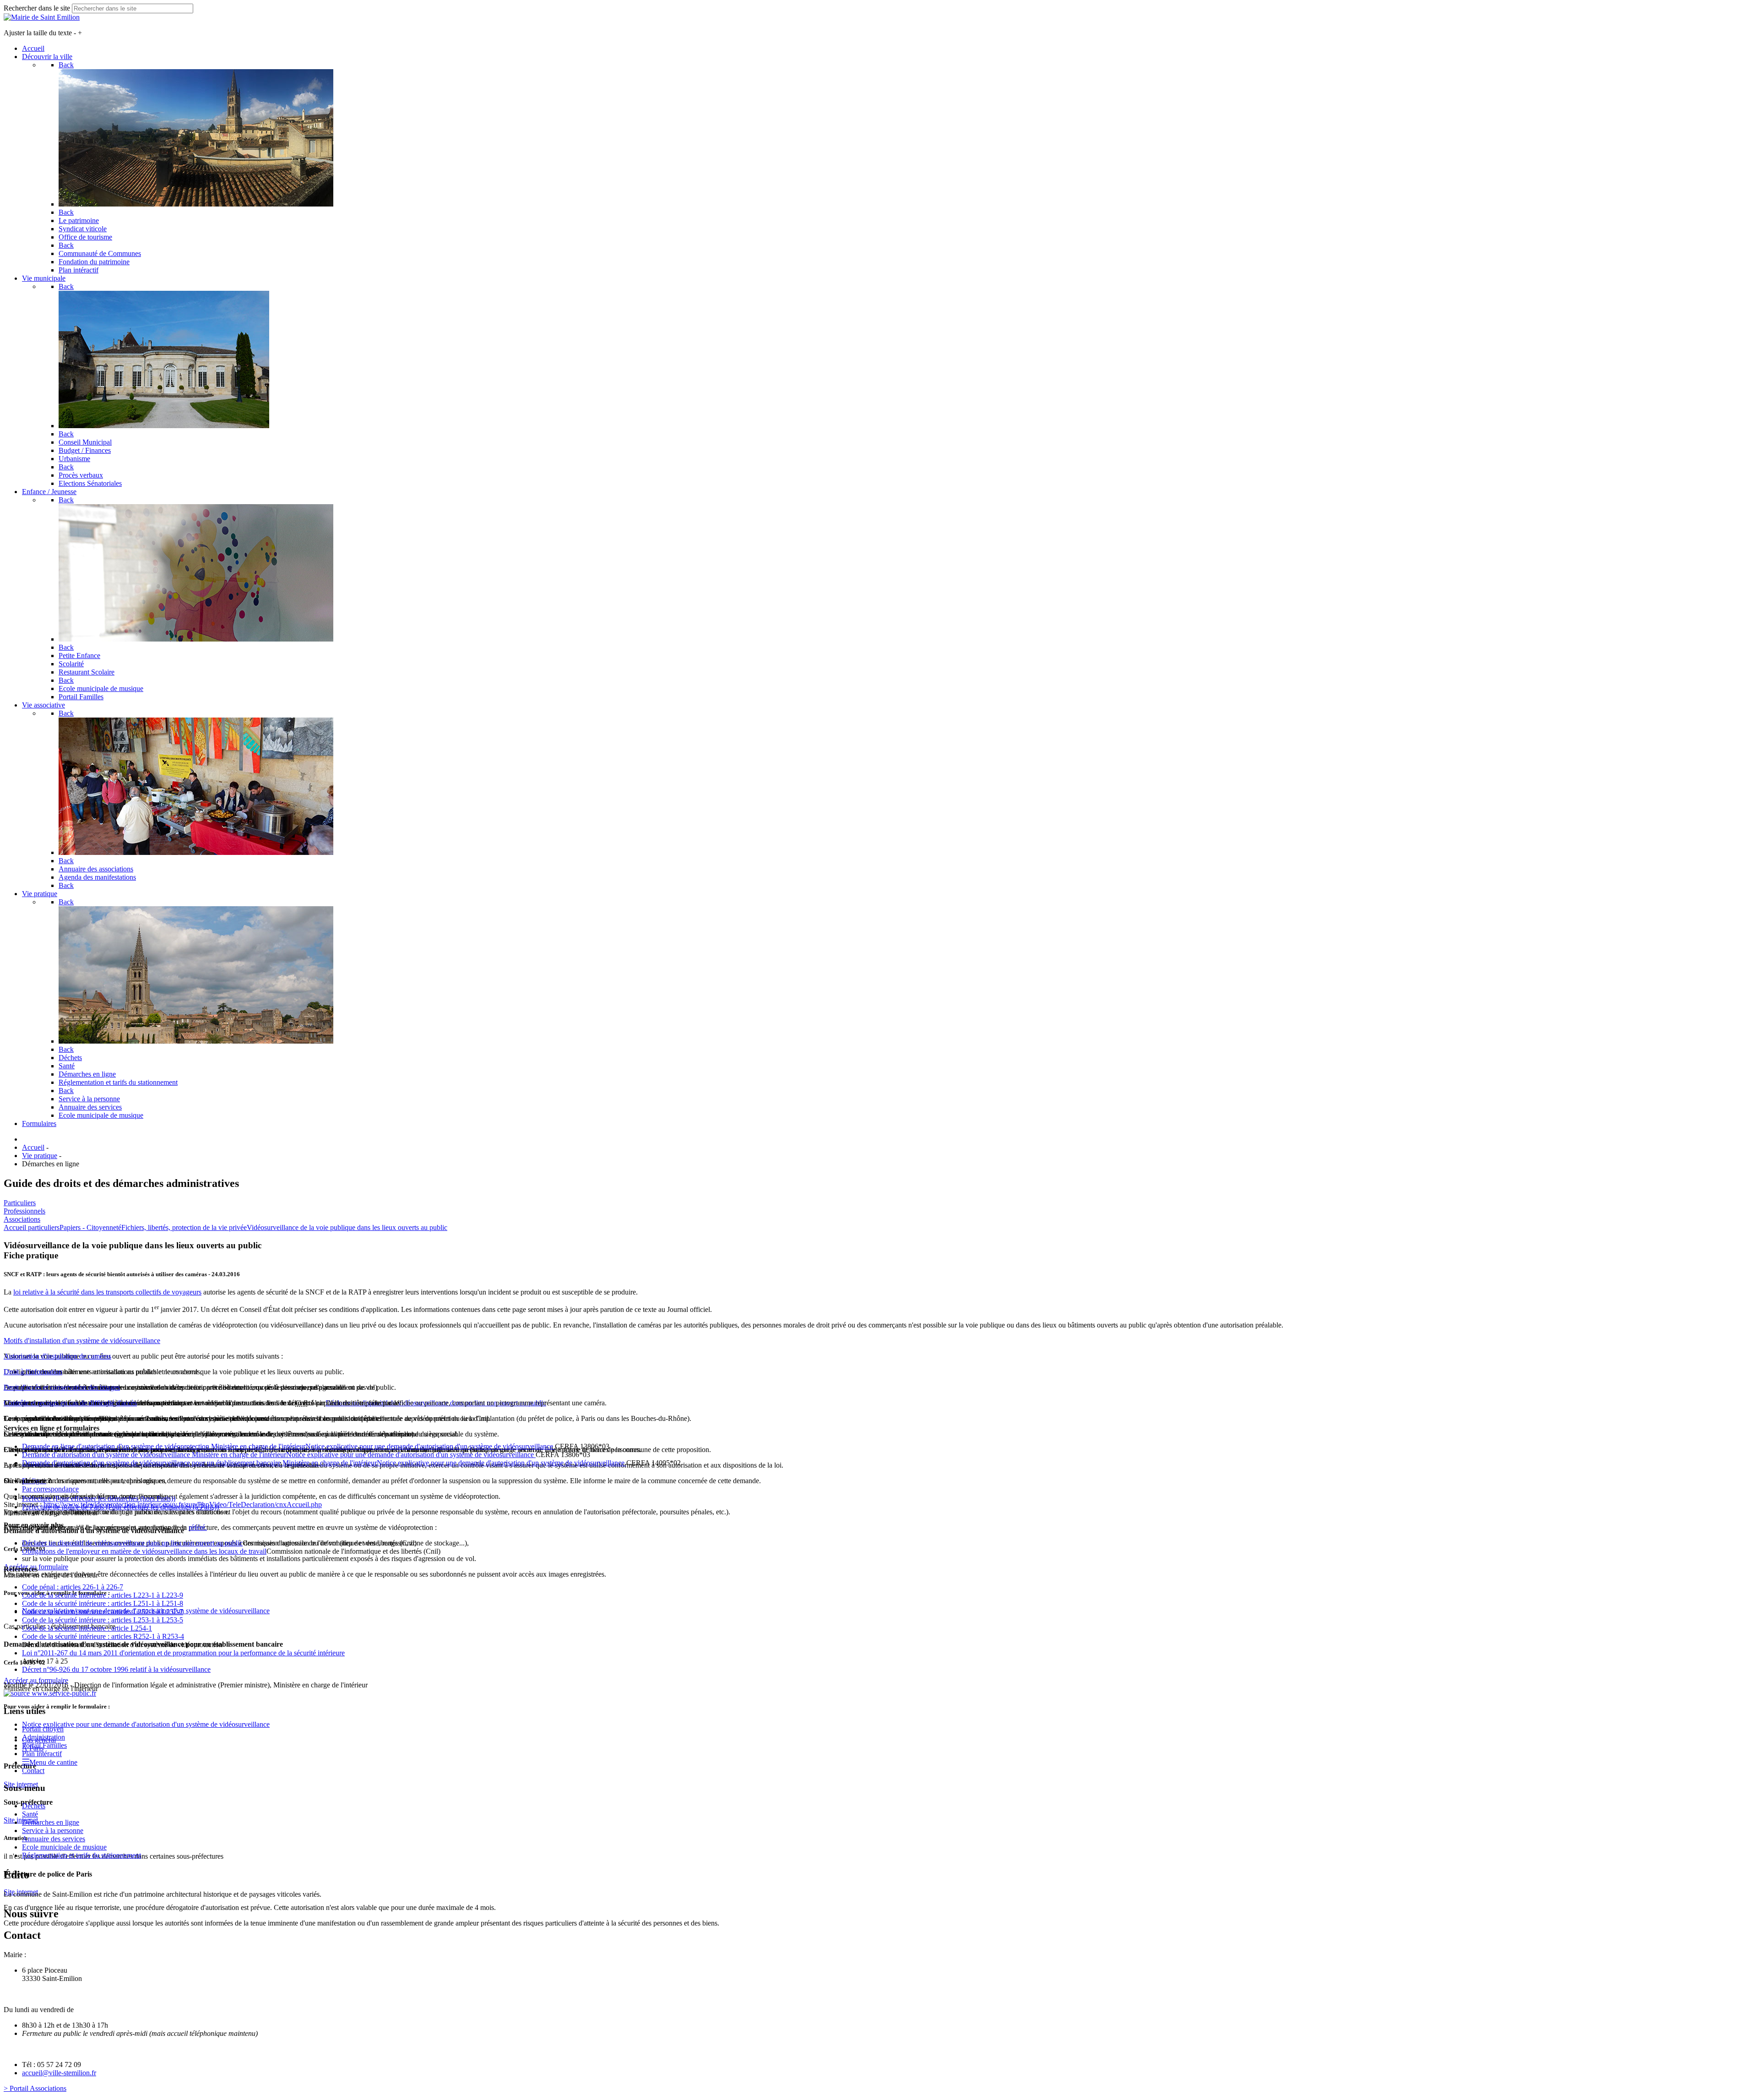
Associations (22, 1219)
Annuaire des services (54, 1839)
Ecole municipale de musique (64, 1847)
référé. (198, 1527)
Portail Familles (44, 1745)
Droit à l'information (33, 1372)
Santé (30, 1814)
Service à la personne (53, 1831)
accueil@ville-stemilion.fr (59, 2073)
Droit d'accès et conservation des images (62, 1387)
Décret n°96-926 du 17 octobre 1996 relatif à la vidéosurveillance (116, 1669)
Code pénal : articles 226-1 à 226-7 (73, 1587)
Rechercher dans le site (37, 8)
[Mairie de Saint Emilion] (42, 17)
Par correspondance (50, 1489)
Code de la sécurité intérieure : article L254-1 (87, 1628)
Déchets (34, 1806)
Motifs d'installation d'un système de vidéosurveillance (82, 1341)
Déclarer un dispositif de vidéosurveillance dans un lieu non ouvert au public (132, 1543)
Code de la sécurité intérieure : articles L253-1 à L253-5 (103, 1620)
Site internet (21, 1820)
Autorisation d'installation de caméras (57, 1356)
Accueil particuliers (32, 1227)
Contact (33, 1771)
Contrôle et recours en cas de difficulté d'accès (70, 1403)
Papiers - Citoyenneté (90, 1227)
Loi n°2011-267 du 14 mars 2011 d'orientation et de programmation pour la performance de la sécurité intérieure (183, 1653)
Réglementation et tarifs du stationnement (81, 1855)
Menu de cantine (53, 1762)
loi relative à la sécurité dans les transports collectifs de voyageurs (107, 1292)
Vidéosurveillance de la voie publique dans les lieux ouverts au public (347, 1227)
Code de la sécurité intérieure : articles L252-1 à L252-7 (103, 1612)
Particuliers (20, 1203)
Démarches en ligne (51, 1822)
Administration (43, 1737)
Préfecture (99, 1499)
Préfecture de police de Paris (120, 1507)
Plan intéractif (42, 1754)
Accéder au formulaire (36, 1680)
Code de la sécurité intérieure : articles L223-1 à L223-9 (103, 1595)
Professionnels (24, 1211)
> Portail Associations (35, 2088)
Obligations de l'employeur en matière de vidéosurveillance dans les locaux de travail (144, 1551)
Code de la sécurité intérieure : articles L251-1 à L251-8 (103, 1603)
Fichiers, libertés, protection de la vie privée (184, 1227)
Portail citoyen (43, 1729)
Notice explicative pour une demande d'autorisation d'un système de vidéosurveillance (146, 1724)
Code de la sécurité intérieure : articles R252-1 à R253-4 (103, 1636)
